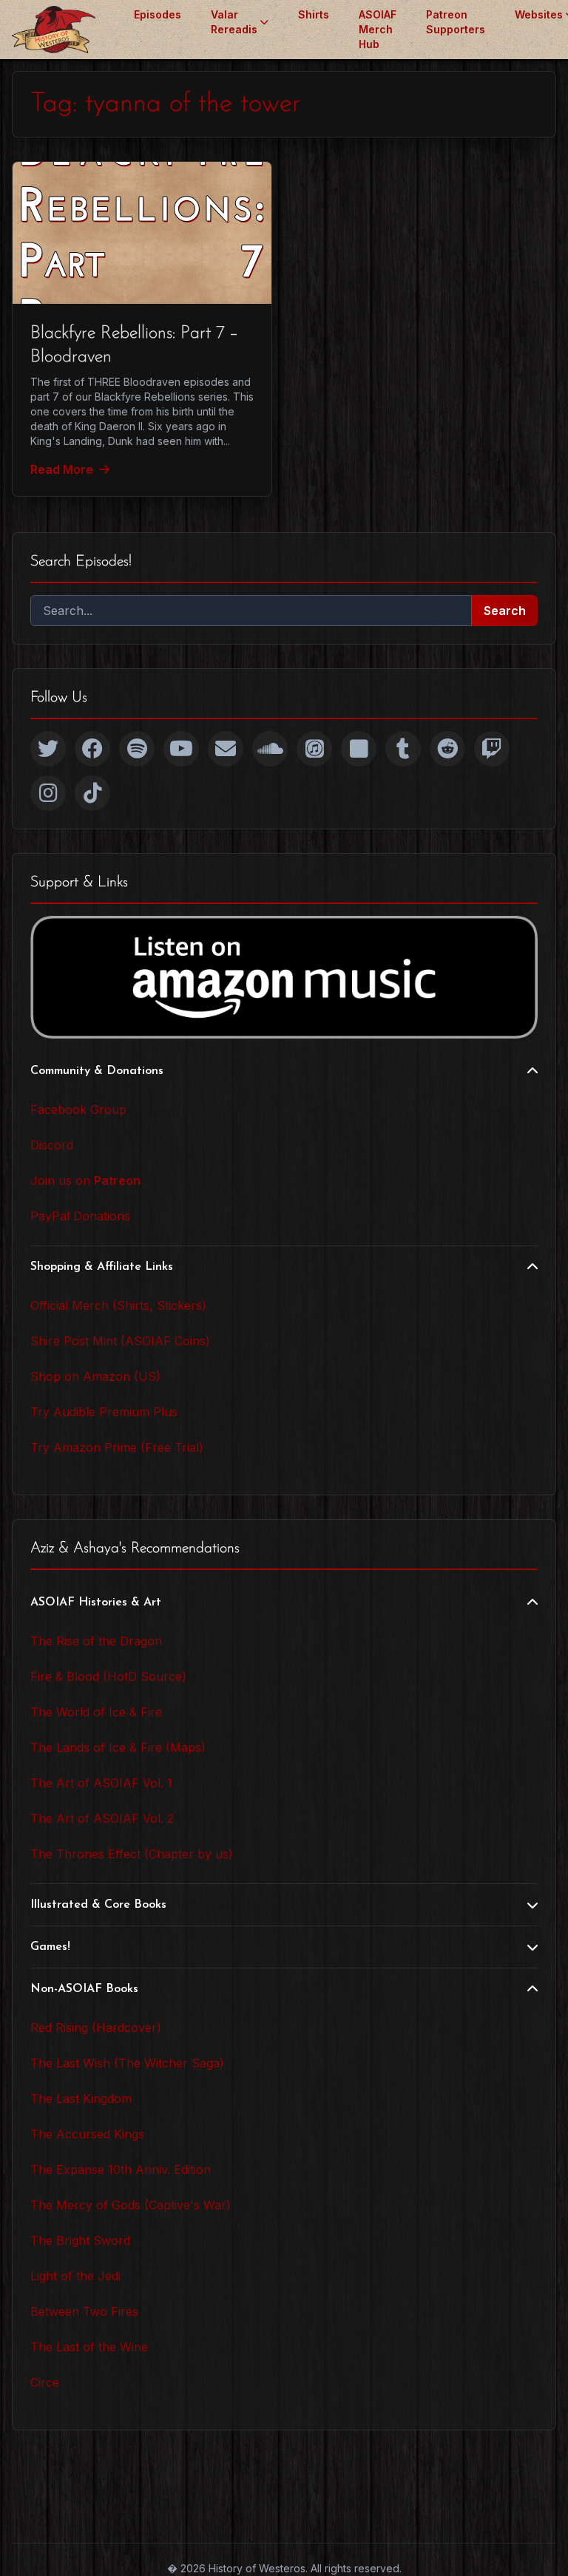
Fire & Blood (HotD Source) (108, 1676)
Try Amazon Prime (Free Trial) (117, 1447)
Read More (62, 469)
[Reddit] (447, 749)
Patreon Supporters (456, 22)
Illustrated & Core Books (98, 1905)
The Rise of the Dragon (96, 1641)
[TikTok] (92, 793)
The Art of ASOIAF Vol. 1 (101, 1783)
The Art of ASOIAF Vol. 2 (102, 1818)
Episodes (158, 14)
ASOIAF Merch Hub (378, 29)
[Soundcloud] (270, 749)
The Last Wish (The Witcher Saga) (127, 2063)
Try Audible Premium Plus (104, 1412)
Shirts (314, 14)
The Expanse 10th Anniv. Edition (121, 2169)
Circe (45, 2382)
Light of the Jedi (75, 2276)
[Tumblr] (403, 749)
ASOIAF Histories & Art (96, 1603)
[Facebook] (92, 749)
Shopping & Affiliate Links (102, 1267)
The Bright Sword (80, 2240)
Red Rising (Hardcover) (96, 2028)
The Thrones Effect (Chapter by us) (132, 1854)
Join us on (85, 1180)
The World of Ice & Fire (96, 1712)
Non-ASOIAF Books (84, 1989)
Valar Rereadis (234, 22)
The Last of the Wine (89, 2347)
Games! (50, 1947)
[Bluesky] (359, 749)
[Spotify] (137, 749)
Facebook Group (78, 1109)
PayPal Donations (80, 1216)
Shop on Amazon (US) (95, 1376)
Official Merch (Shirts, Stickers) (118, 1305)
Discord (52, 1145)
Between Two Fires (84, 2311)
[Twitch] (492, 749)
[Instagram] (48, 793)
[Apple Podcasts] (314, 749)
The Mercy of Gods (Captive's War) (131, 2205)
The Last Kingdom (81, 2098)
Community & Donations (97, 1071)
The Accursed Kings (87, 2134)
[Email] (226, 749)
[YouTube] (181, 749)
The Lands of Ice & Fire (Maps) (118, 1747)
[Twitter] (48, 749)
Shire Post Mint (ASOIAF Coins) (120, 1341)
